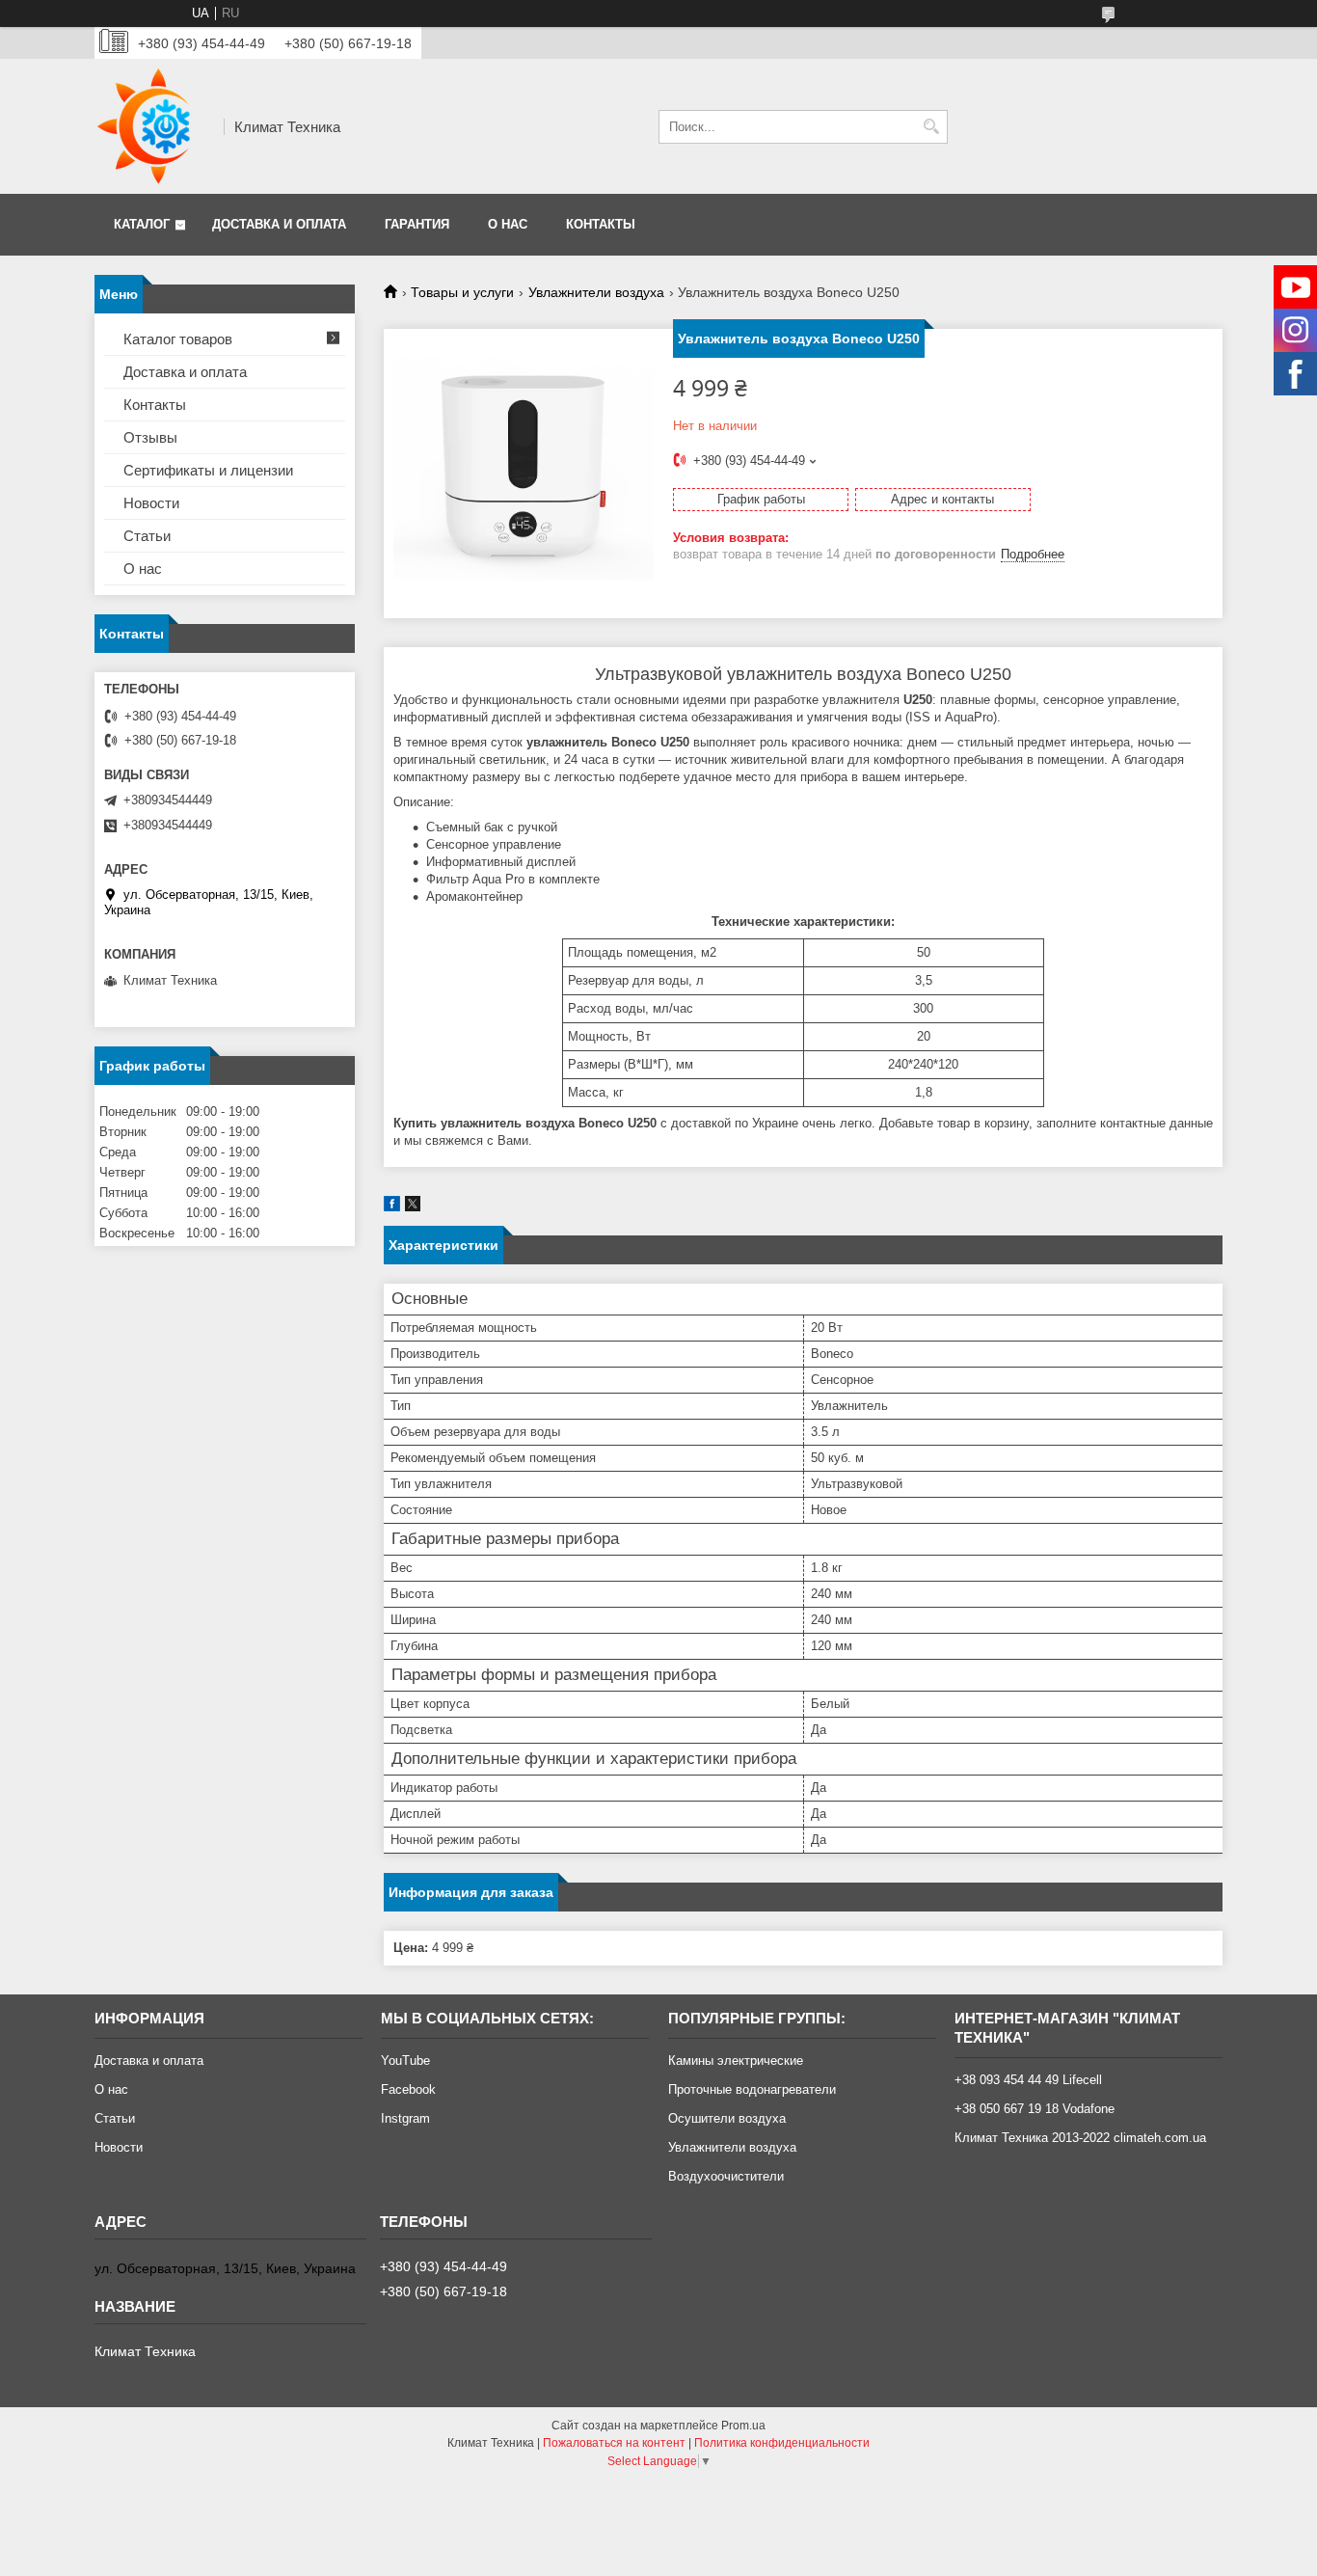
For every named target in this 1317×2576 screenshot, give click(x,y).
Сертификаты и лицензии (208, 470)
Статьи (147, 536)
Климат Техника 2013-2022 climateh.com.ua (1080, 2138)
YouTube (405, 2061)
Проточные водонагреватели (752, 2089)
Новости (151, 503)
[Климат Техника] (152, 126)
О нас (508, 224)
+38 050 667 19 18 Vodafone (1035, 2109)
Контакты (601, 224)
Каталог (142, 224)
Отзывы (150, 437)
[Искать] (931, 127)
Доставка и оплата (279, 224)
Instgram (405, 2118)
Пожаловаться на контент (614, 2443)
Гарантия (417, 224)
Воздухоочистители (726, 2176)
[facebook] (392, 1207)
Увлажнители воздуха (596, 292)
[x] (413, 1207)
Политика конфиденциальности (782, 2443)
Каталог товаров (178, 339)
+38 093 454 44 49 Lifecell (1028, 2080)
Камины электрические (736, 2061)
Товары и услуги (462, 292)
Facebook (408, 2089)
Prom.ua (743, 2426)
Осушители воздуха (727, 2118)
